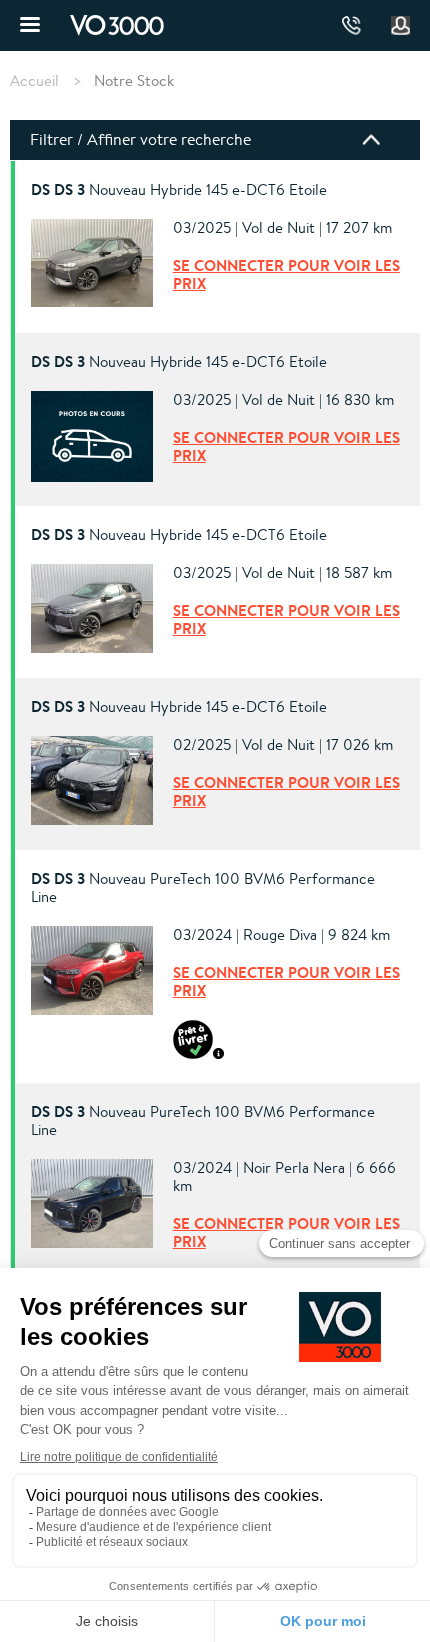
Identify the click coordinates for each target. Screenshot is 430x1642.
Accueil (34, 81)
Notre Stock (134, 80)
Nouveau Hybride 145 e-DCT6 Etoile (179, 190)
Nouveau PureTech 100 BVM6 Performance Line (203, 888)
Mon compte (401, 26)
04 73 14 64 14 (351, 25)
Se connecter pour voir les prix (286, 274)
